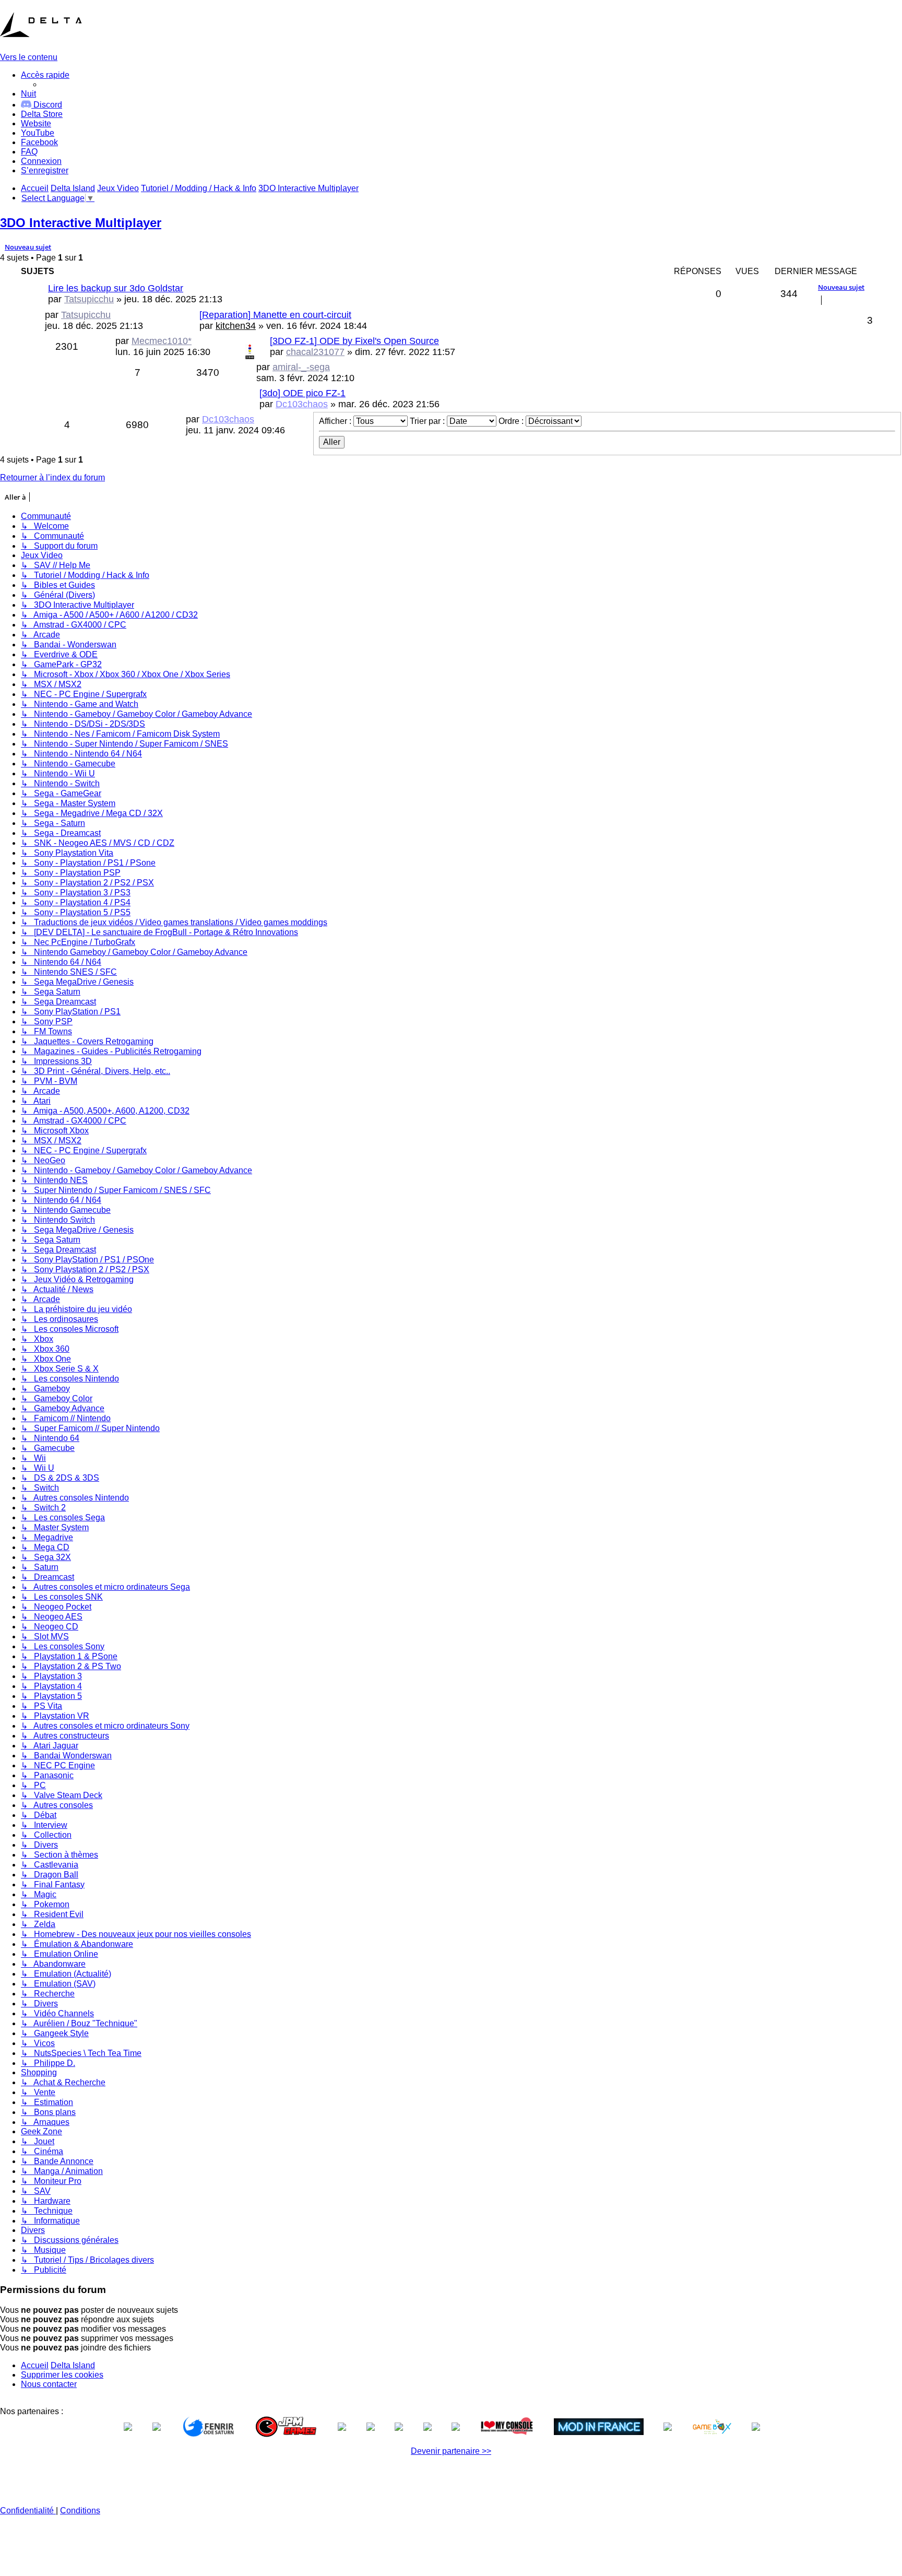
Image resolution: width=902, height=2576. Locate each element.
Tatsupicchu (89, 299)
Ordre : (512, 421)
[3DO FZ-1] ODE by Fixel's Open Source (354, 341)
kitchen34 (236, 326)
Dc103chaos (302, 404)
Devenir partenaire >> (451, 2451)
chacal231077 (315, 352)
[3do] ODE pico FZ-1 (302, 393)
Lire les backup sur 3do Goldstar (116, 288)
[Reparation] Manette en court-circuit (275, 315)
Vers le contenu (29, 57)
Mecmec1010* (162, 341)
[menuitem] (42, 114)
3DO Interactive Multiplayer (81, 223)
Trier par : (428, 421)
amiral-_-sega (301, 367)
